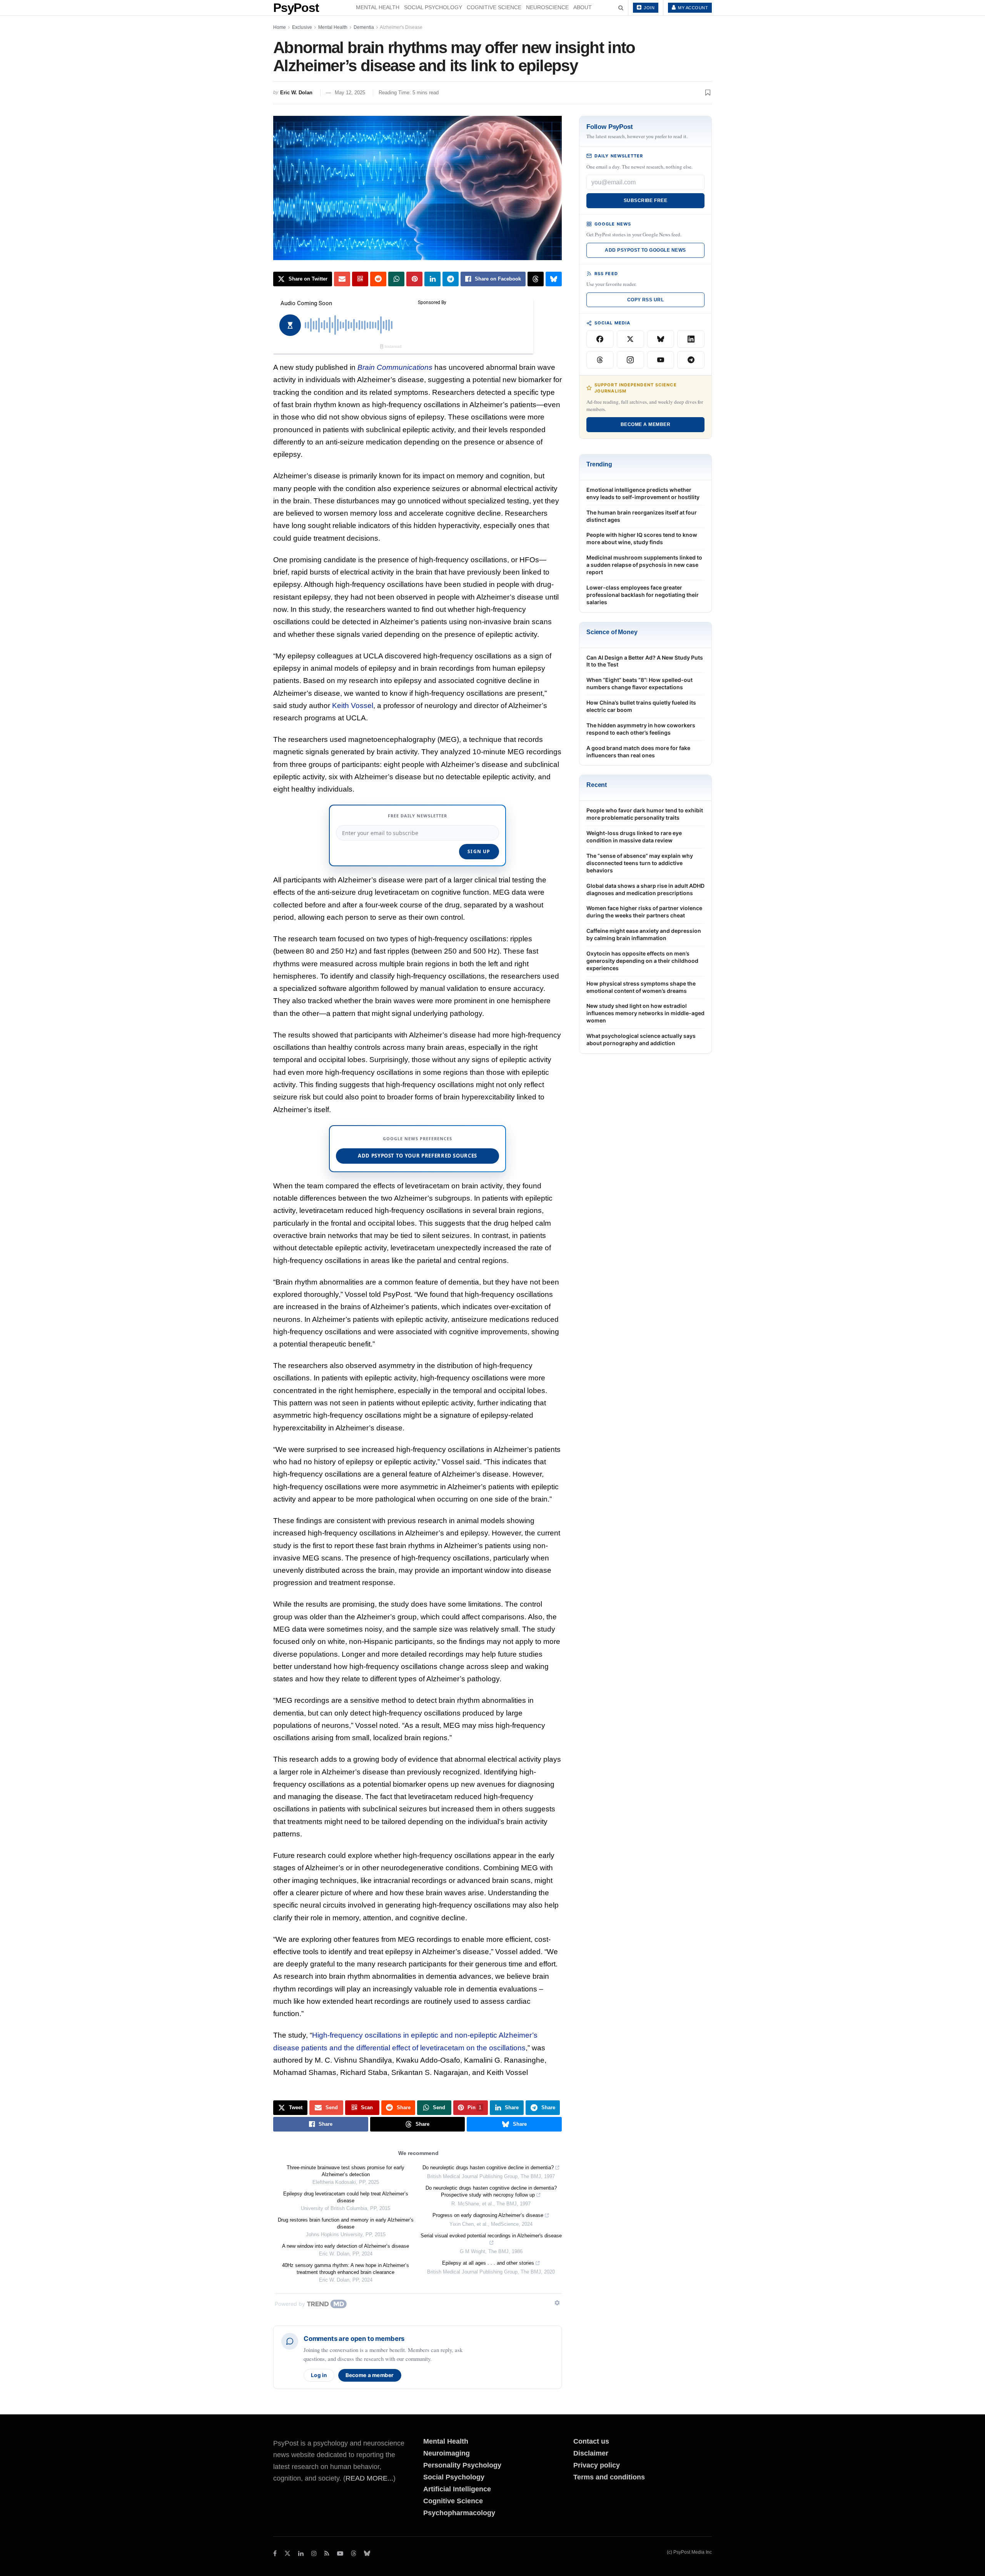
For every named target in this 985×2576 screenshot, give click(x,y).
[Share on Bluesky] (554, 279)
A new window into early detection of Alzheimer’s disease (346, 2246)
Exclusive (302, 27)
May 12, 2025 (350, 93)
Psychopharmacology (459, 2513)
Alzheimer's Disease (401, 27)
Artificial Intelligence (457, 2489)
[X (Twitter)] (630, 339)
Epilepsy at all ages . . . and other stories (488, 2263)
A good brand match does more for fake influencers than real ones (638, 752)
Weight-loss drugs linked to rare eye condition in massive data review (634, 837)
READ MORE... (369, 2478)
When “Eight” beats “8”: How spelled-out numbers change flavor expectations (639, 683)
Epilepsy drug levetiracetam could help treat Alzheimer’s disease (346, 2197)
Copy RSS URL (646, 300)
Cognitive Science (494, 7)
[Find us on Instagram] (314, 2553)
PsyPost (296, 8)
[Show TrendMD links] (557, 2303)
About (583, 7)
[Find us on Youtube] (340, 2553)
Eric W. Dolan (296, 93)
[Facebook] (600, 339)
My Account (693, 8)
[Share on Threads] (536, 279)
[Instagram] (630, 360)
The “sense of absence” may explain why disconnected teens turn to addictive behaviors (640, 863)
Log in (319, 2375)
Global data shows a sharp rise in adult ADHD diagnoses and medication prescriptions (645, 889)
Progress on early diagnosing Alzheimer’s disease (488, 2215)
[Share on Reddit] (378, 279)
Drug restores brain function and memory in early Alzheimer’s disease (346, 2223)
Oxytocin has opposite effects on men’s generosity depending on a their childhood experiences (642, 961)
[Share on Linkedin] (432, 279)
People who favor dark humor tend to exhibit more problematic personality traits (645, 814)
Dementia (364, 27)
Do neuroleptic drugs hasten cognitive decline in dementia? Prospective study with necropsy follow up (491, 2191)
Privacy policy (597, 2465)
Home (280, 27)
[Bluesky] (661, 339)
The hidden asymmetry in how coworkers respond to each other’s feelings (641, 729)
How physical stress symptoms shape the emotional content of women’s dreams (641, 987)
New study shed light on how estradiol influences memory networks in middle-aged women (645, 1013)
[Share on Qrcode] (360, 279)
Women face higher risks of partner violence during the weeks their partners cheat (644, 912)
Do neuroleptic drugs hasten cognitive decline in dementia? (488, 2168)
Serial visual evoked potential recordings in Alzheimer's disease (491, 2236)
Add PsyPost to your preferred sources (417, 1156)
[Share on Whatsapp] (396, 279)
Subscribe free (646, 200)
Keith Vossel (353, 706)
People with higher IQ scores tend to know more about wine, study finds (642, 538)
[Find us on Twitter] (287, 2553)
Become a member (370, 2375)
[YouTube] (661, 360)
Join (649, 8)
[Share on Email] (342, 279)
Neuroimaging (447, 2453)
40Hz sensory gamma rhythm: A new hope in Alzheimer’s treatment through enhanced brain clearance (346, 2269)
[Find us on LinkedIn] (301, 2553)
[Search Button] (621, 8)
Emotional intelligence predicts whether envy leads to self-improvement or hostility (643, 493)
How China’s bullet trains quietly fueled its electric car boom (641, 706)
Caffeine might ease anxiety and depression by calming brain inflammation (644, 934)
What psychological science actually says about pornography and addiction (641, 1039)
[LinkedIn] (691, 339)
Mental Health (378, 7)
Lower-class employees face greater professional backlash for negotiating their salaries (643, 595)
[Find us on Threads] (354, 2554)
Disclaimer (591, 2453)
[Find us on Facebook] (275, 2553)
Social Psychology (433, 7)
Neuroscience (547, 7)
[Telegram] (691, 360)
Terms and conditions (609, 2477)
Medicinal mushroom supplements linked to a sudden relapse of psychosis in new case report (644, 565)
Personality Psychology (462, 2465)
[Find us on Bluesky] (367, 2554)
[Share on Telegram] (451, 279)
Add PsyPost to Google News (645, 250)
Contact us (591, 2441)
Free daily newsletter (417, 816)
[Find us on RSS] (327, 2553)
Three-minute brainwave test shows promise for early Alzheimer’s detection (346, 2171)
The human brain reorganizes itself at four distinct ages (642, 516)
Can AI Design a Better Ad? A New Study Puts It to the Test (645, 661)
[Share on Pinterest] (414, 279)
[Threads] (600, 360)
